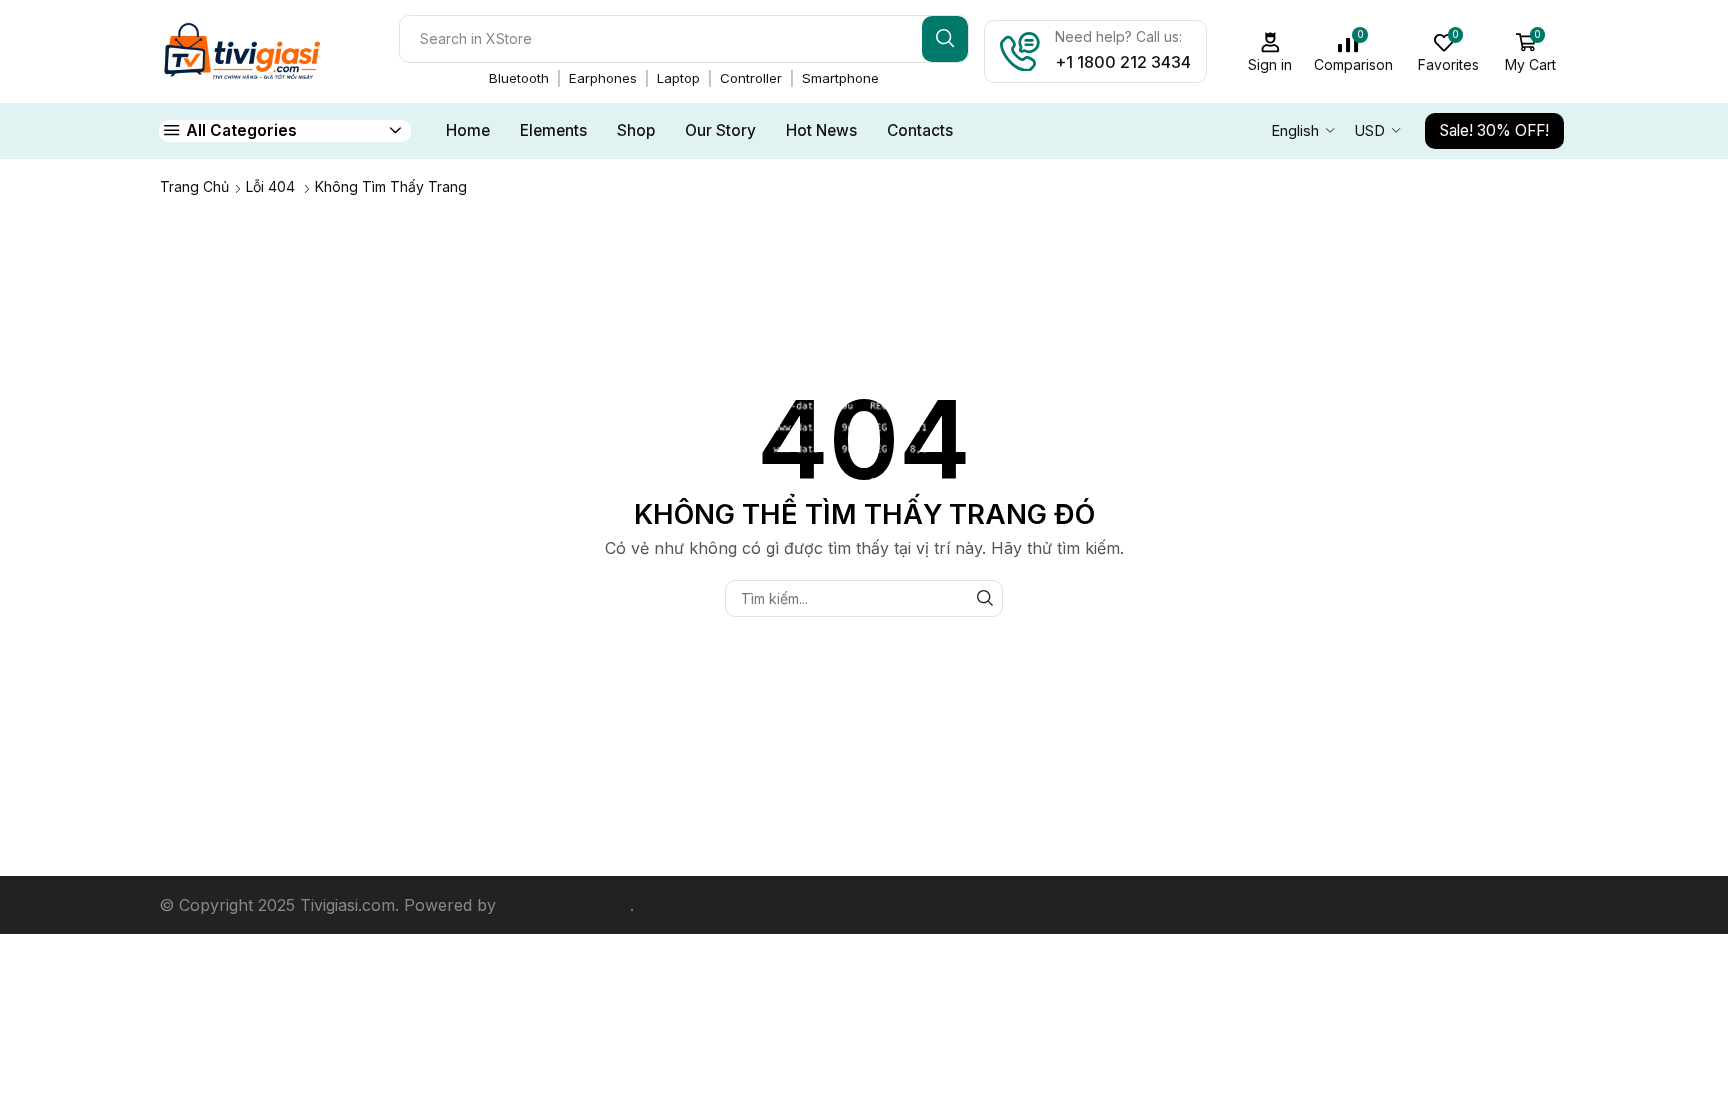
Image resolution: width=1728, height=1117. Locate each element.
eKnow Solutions (565, 905)
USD (1369, 131)
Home (468, 130)
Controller (751, 78)
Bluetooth (519, 78)
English (1295, 131)
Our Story (720, 130)
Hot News (821, 130)
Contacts (920, 130)
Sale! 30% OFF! (1494, 130)
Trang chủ (194, 186)
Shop (636, 130)
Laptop (678, 78)
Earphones (603, 78)
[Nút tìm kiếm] (945, 39)
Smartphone (840, 78)
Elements (553, 130)
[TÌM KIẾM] (984, 598)
